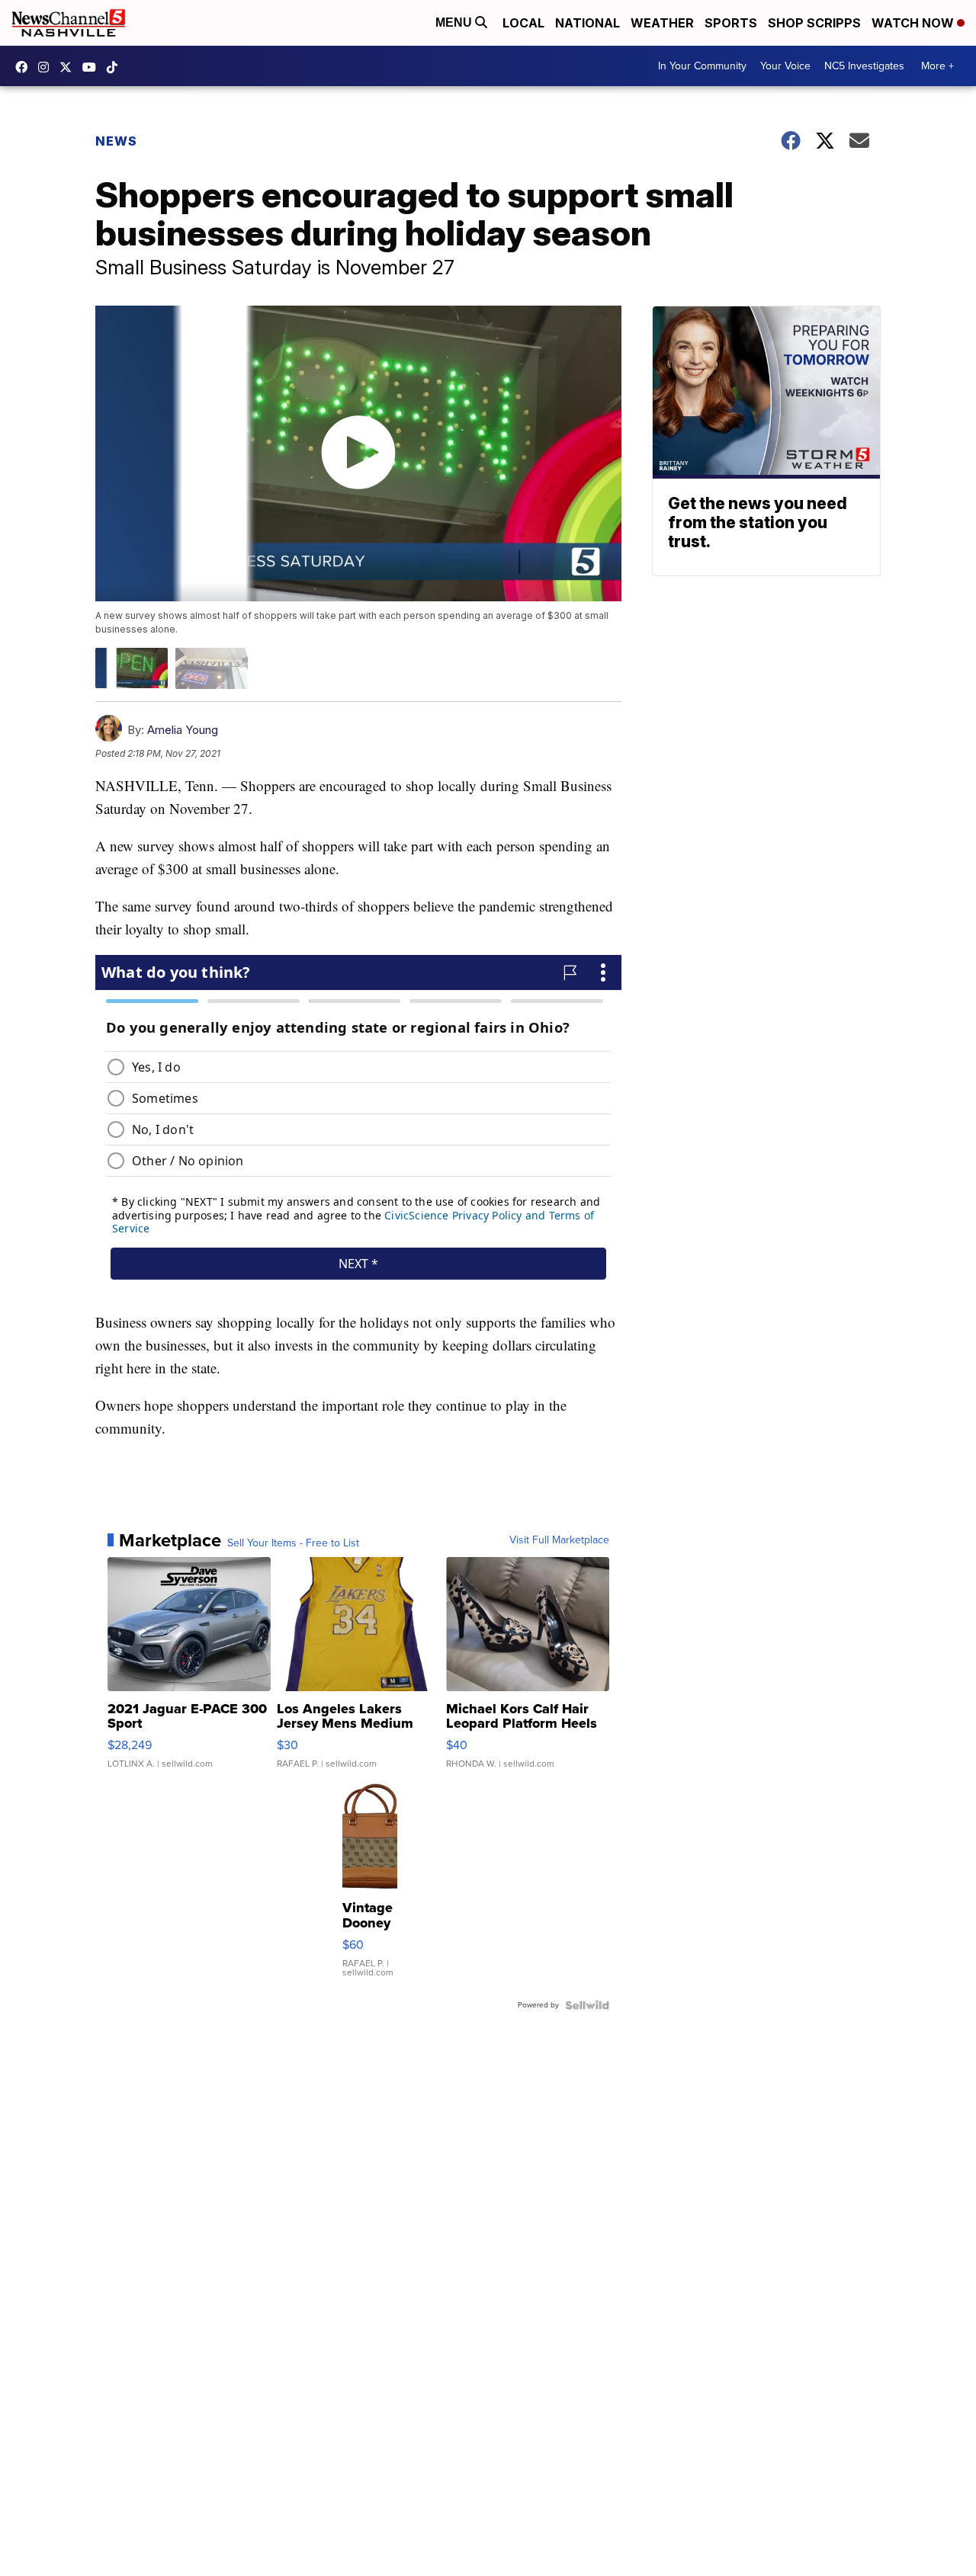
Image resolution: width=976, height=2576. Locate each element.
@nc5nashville (116, 67)
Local (523, 23)
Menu (455, 22)
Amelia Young (183, 730)
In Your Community (702, 66)
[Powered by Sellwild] (587, 2005)
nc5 (69, 67)
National (588, 23)
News (116, 141)
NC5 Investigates (864, 66)
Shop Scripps (814, 23)
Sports (731, 23)
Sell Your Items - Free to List (293, 1543)
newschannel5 (25, 67)
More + (937, 66)
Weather (662, 23)
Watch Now (914, 23)
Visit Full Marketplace (559, 1540)
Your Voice (785, 66)
